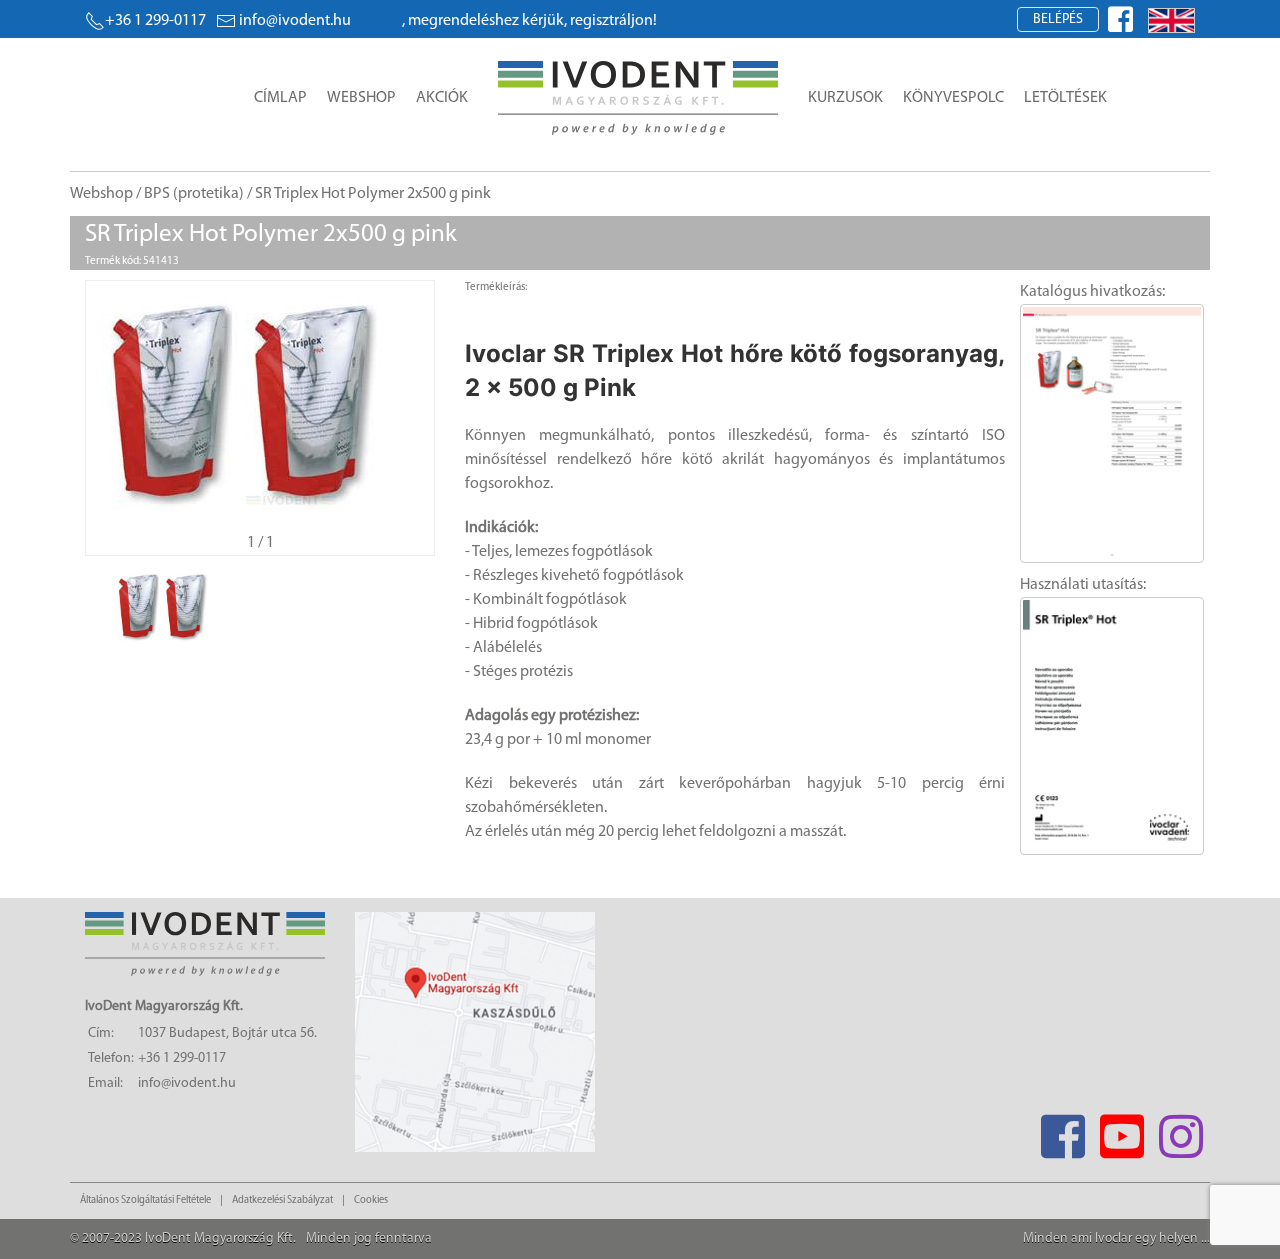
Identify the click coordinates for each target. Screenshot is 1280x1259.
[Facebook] (1062, 1130)
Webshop (361, 98)
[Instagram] (1180, 1130)
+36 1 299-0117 (155, 21)
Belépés (1058, 19)
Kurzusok (845, 98)
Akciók (442, 98)
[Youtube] (1121, 1130)
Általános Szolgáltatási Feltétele (145, 1200)
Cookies (371, 1200)
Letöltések (1065, 98)
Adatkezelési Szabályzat (282, 1200)
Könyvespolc (953, 98)
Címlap (280, 98)
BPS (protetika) (194, 194)
